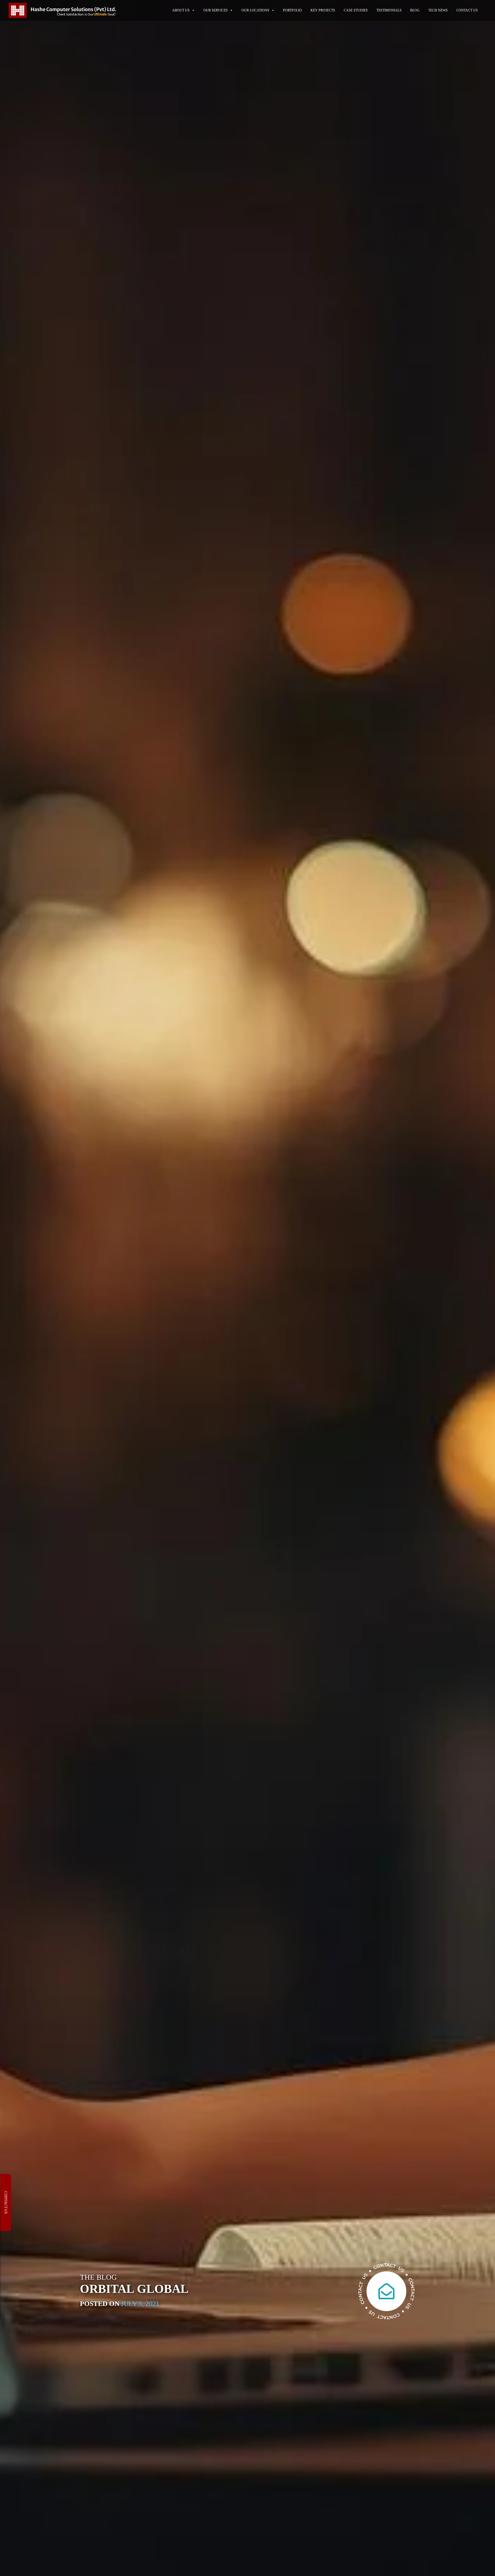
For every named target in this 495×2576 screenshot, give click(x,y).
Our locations (255, 10)
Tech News (438, 10)
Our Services (216, 10)
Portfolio (292, 10)
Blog (415, 10)
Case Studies (356, 10)
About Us (181, 10)
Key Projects (323, 10)
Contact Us (467, 10)
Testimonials (389, 10)
